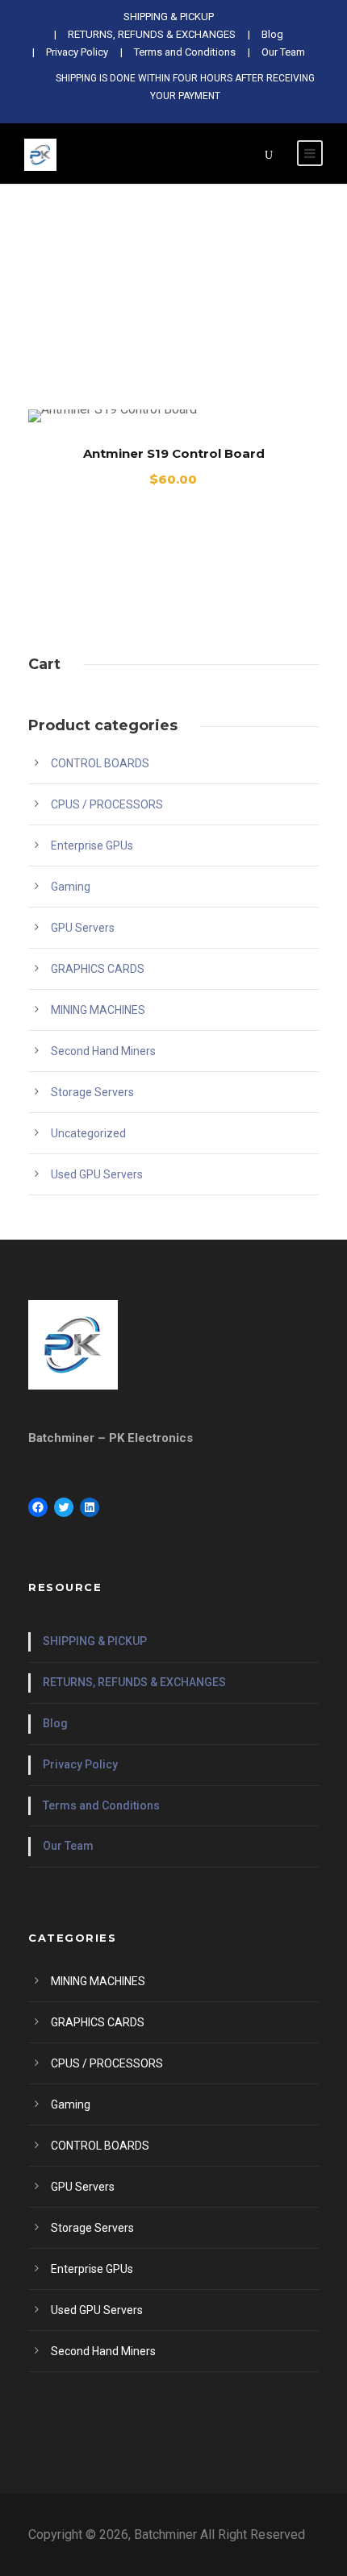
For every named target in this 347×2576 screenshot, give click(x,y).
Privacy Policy (77, 52)
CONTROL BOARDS (100, 763)
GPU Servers (83, 928)
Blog (55, 1723)
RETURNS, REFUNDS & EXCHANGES (134, 1682)
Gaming (71, 887)
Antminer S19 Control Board (174, 453)
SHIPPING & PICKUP (95, 1641)
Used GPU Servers (97, 1174)
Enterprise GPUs (92, 846)
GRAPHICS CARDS (98, 969)
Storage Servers (92, 1092)
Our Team (283, 52)
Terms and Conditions (185, 52)
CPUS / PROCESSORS (107, 804)
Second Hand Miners (103, 1051)
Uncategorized (88, 1133)
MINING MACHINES (98, 1010)
